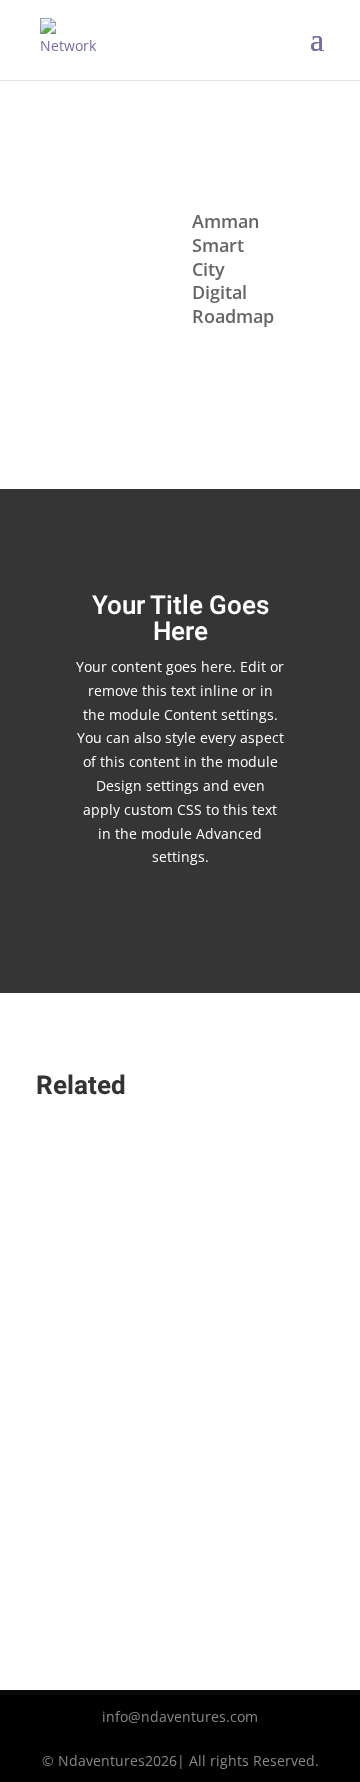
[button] (180, 1373)
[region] (180, 1389)
